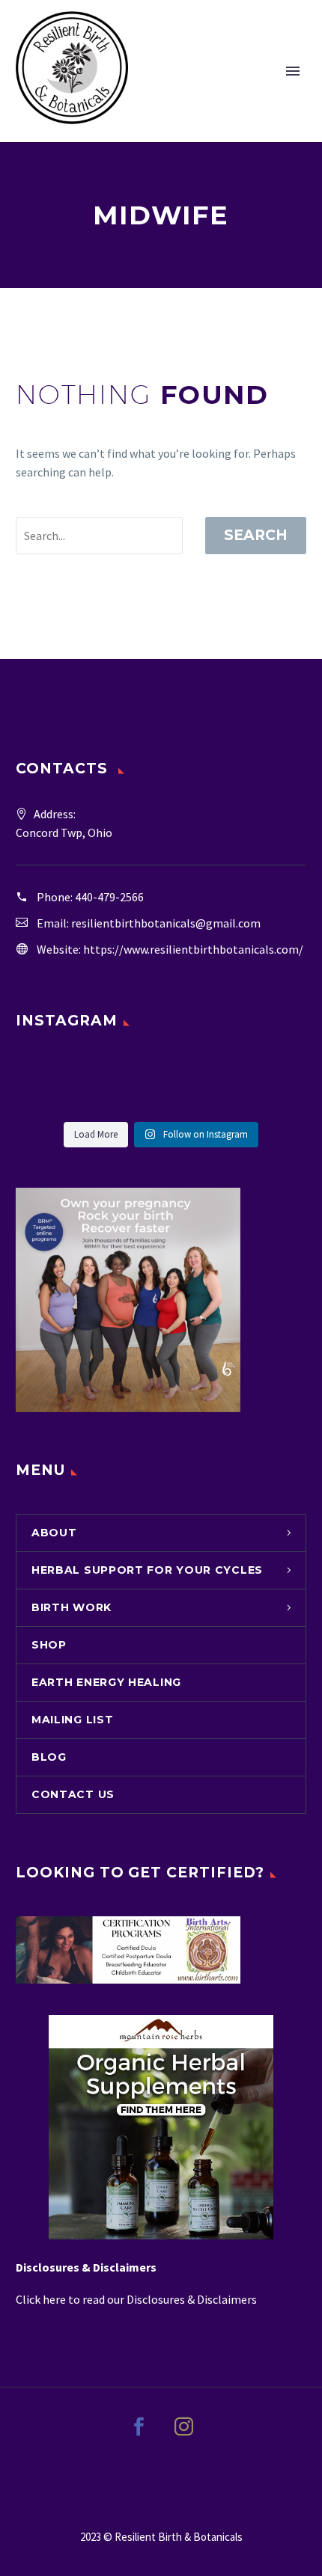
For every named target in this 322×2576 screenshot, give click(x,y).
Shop (49, 1645)
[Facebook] (139, 2436)
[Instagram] (183, 2436)
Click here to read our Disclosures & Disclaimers (137, 2299)
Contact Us (73, 1794)
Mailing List (72, 1720)
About (54, 1533)
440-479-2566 (109, 897)
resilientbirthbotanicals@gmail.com (166, 923)
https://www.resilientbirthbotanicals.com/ (193, 949)
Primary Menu (293, 71)
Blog (49, 1757)
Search (256, 535)
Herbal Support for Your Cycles (147, 1570)
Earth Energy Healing (106, 1682)
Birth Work (72, 1607)
